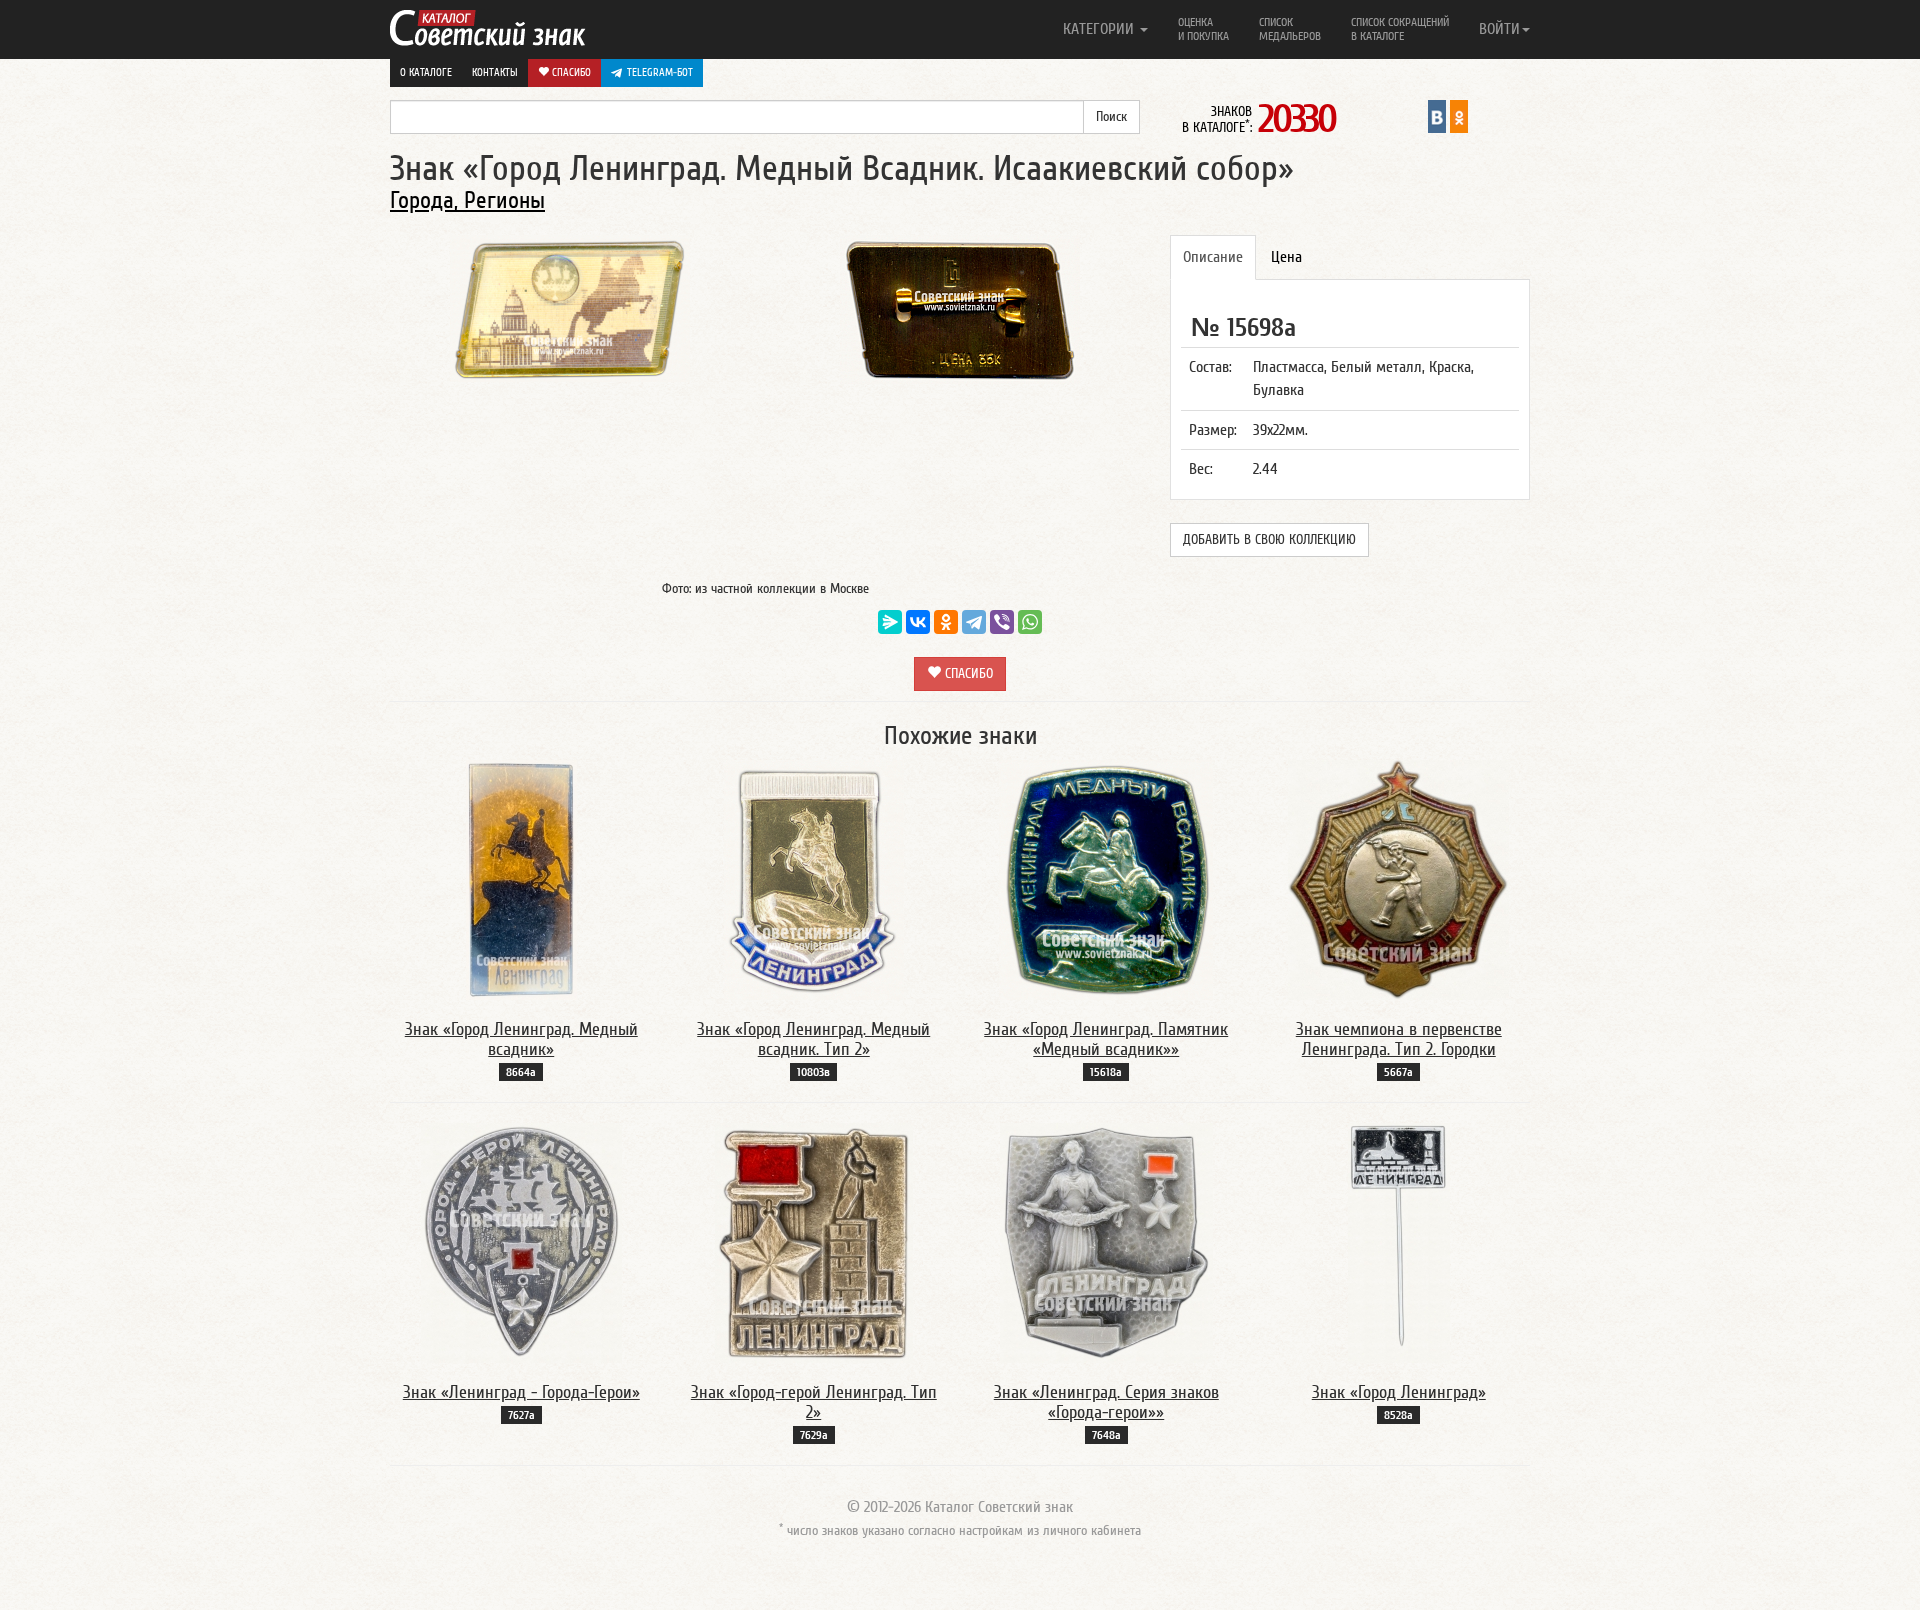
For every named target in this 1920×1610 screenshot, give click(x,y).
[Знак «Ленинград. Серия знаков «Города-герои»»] (1106, 1242)
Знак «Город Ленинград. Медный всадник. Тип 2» (813, 1039)
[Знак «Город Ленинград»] (1399, 1242)
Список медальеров (1290, 29)
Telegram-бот (660, 72)
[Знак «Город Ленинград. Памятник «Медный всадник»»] (1106, 879)
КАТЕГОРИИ (1100, 29)
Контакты (495, 72)
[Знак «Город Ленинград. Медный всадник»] (521, 879)
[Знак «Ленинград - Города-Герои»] (521, 1242)
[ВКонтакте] (918, 622)
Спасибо (570, 72)
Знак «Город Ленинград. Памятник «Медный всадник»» (1106, 1039)
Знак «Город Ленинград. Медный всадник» (521, 1039)
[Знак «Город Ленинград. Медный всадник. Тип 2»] (814, 879)
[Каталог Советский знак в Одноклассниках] (1459, 116)
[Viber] (1002, 622)
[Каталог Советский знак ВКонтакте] (1437, 116)
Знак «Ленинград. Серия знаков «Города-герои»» (1106, 1402)
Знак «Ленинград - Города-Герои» (521, 1392)
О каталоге (426, 72)
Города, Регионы (467, 200)
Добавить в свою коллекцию (1269, 540)
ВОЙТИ (1499, 29)
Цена (1286, 257)
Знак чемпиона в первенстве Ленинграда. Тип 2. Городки (1399, 1039)
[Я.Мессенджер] (890, 622)
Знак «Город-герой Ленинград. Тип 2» (814, 1402)
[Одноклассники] (946, 622)
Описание (1213, 257)
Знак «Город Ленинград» (1399, 1392)
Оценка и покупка (1203, 29)
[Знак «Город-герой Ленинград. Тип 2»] (814, 1242)
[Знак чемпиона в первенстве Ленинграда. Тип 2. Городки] (1398, 879)
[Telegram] (974, 622)
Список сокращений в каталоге (1400, 29)
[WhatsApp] (1030, 622)
